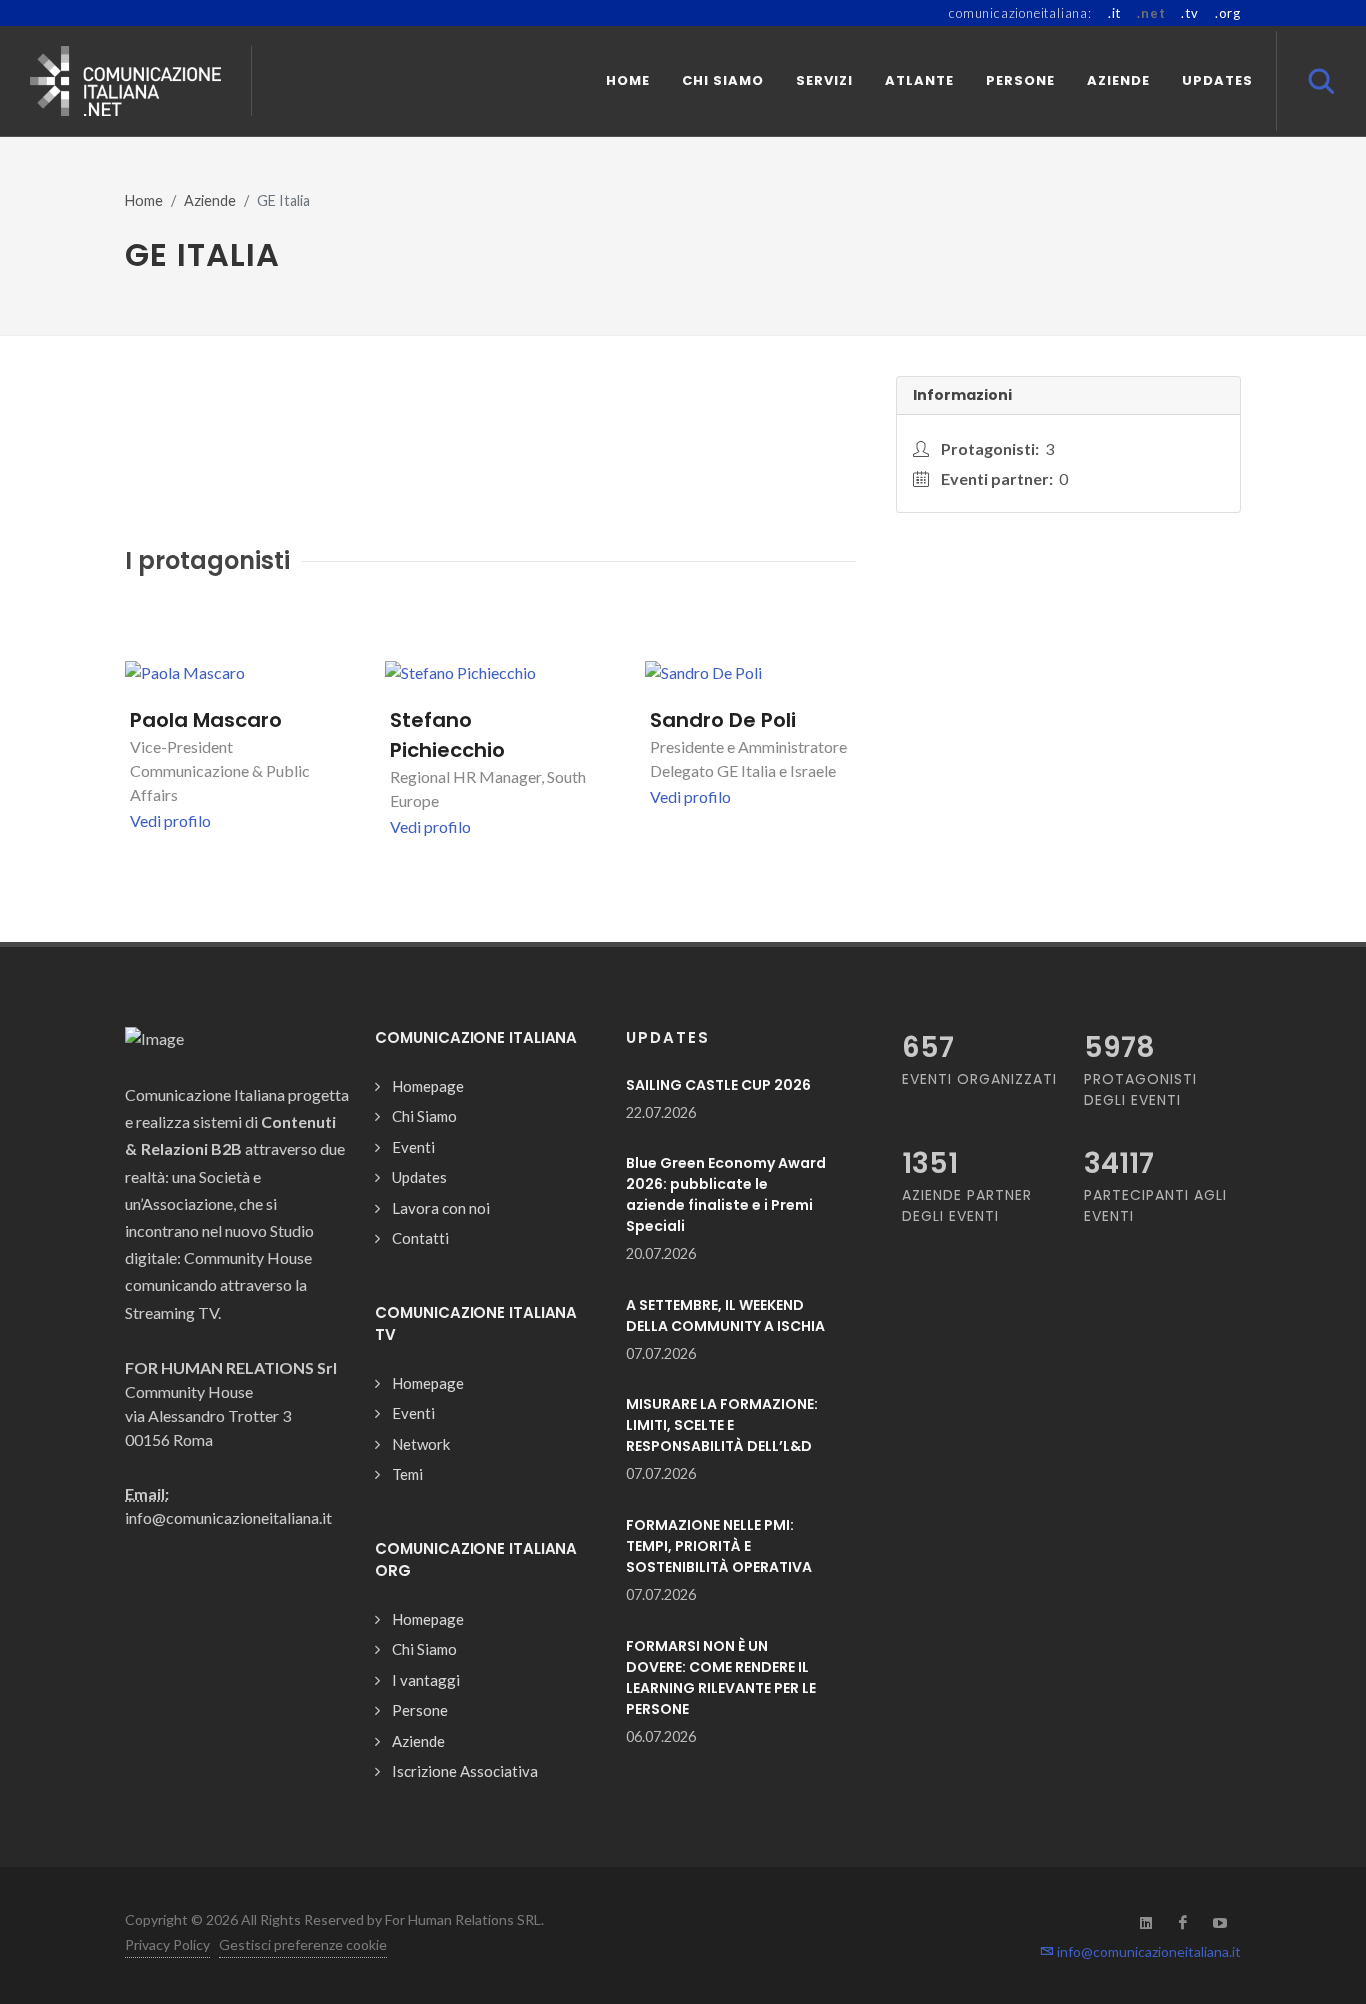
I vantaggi (426, 1680)
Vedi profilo (170, 820)
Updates (419, 1177)
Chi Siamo (424, 1116)
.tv (1189, 13)
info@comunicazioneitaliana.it (1147, 1951)
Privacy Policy (167, 1944)
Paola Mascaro (206, 720)
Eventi (413, 1147)
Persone (420, 1710)
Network (421, 1444)
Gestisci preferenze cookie (303, 1944)
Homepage (428, 1086)
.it (1114, 13)
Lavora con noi (441, 1208)
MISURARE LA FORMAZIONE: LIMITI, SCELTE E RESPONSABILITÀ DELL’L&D (722, 1425)
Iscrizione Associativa (465, 1771)
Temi (407, 1474)
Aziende (210, 200)
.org (1228, 13)
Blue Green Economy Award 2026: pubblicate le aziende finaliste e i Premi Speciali (726, 1194)
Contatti (420, 1238)
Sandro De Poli (723, 720)
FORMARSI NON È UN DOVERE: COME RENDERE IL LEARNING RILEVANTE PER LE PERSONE (721, 1677)
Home (144, 200)
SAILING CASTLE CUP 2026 (718, 1085)
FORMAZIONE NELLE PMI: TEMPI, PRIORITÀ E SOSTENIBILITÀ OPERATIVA (719, 1546)
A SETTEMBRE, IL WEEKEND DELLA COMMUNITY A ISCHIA (725, 1315)
